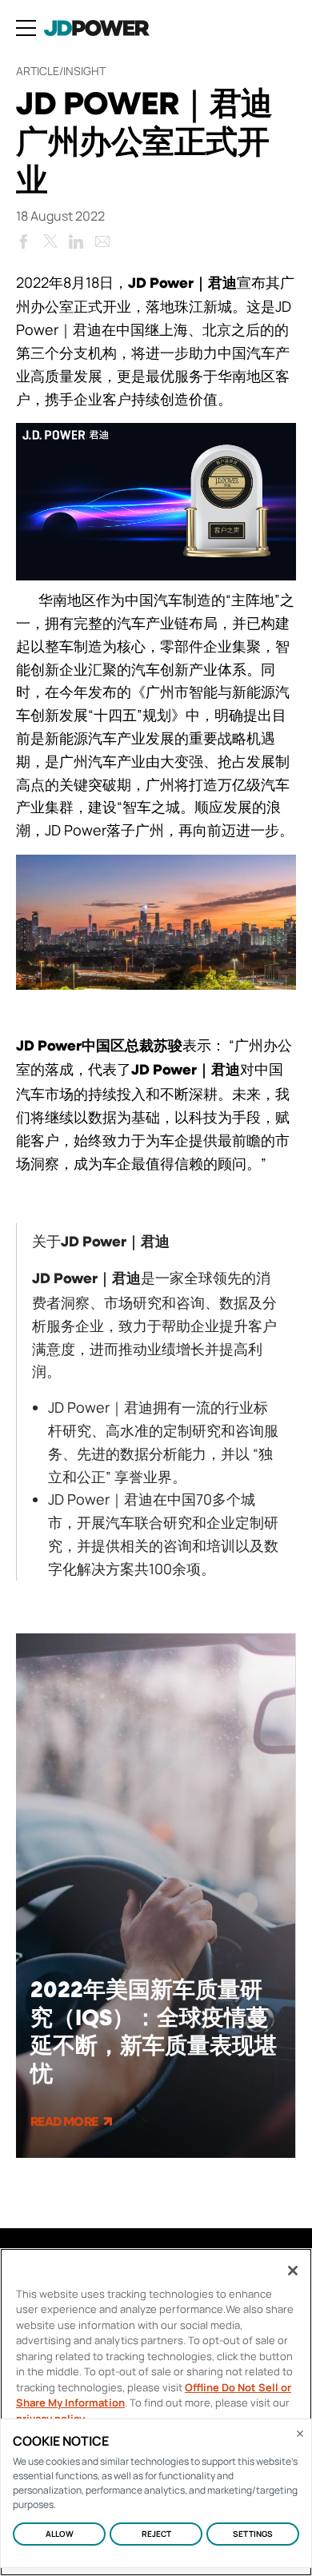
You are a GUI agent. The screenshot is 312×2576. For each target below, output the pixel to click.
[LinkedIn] (76, 238)
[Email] (102, 238)
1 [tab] (142, 2183)
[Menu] (26, 28)
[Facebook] (23, 238)
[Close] (293, 2271)
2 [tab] (166, 2183)
